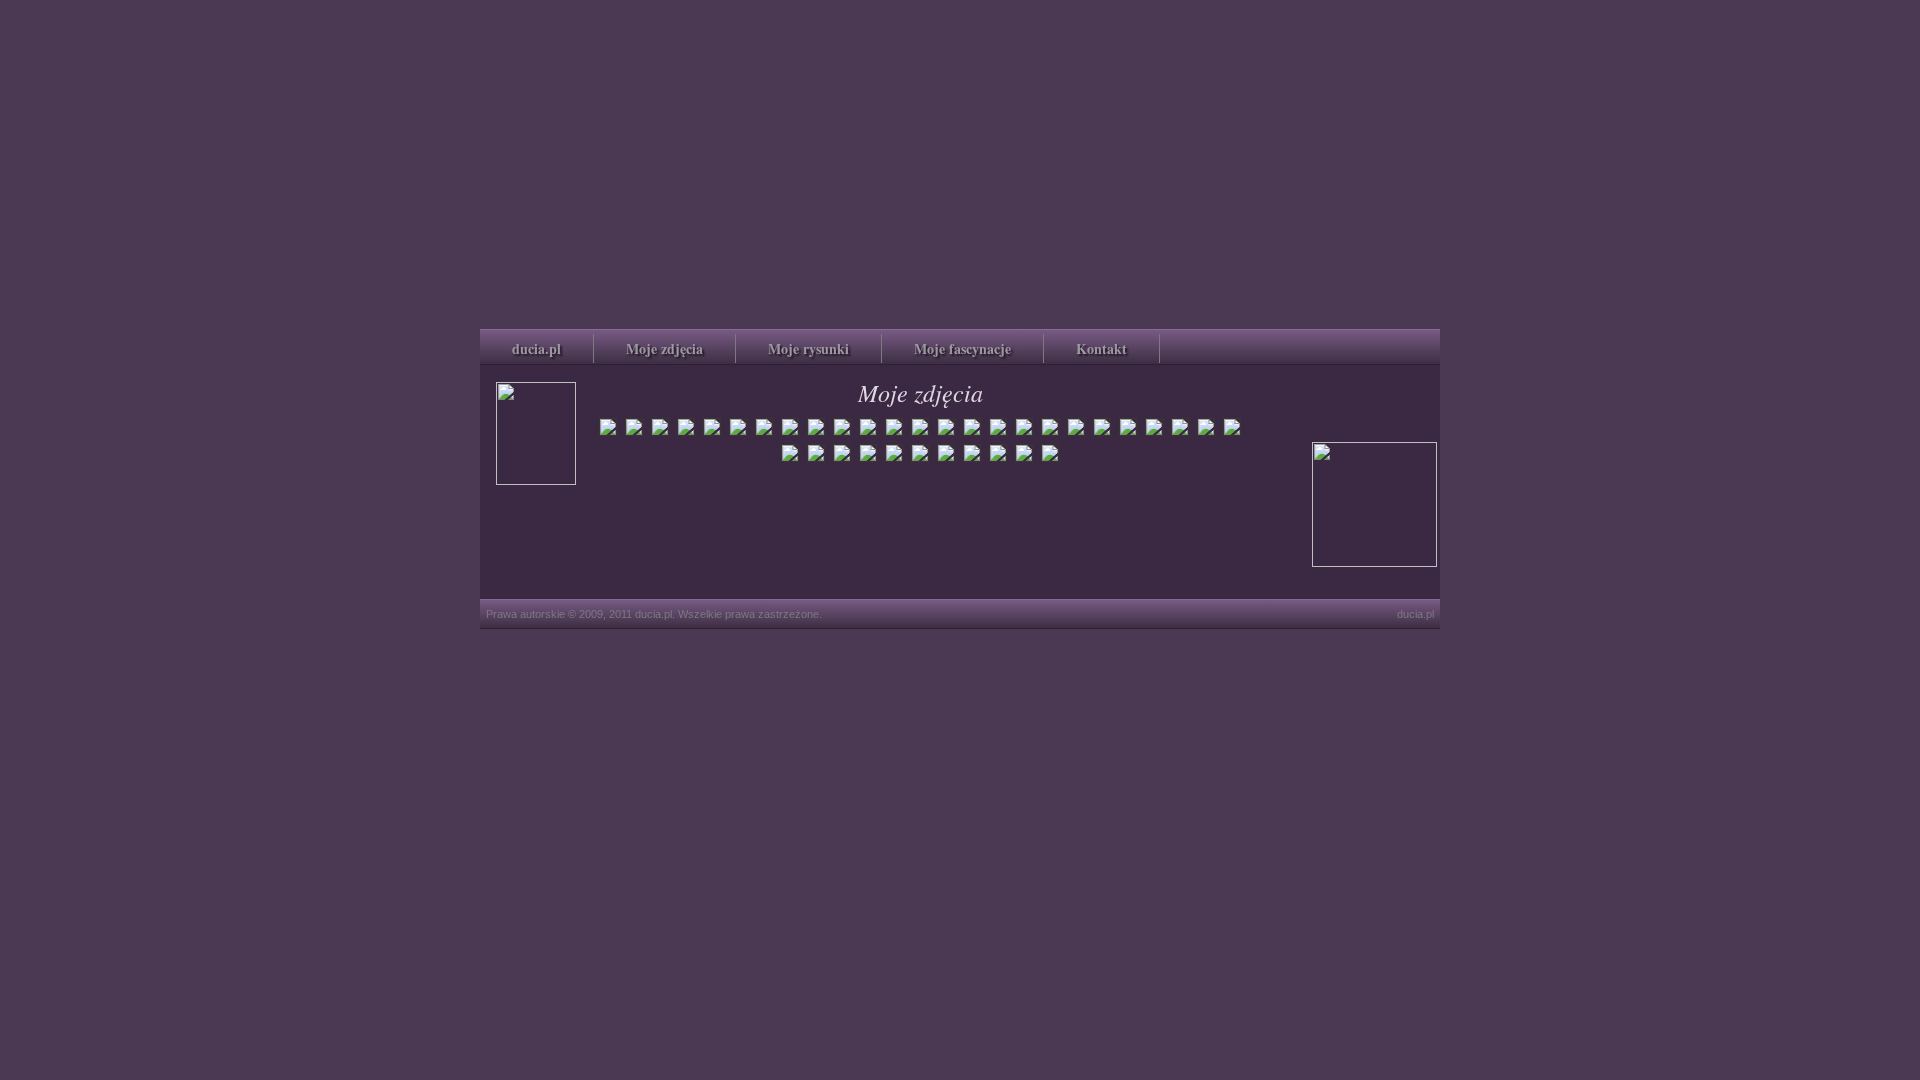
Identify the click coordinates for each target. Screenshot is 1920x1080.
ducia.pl (536, 348)
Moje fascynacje (962, 348)
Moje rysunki (808, 348)
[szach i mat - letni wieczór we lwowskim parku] (712, 433)
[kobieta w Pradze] (1024, 433)
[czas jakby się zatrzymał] (790, 433)
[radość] (946, 433)
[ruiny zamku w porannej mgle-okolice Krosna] (998, 433)
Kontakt (1101, 348)
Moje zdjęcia (664, 348)
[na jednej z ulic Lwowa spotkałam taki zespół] (608, 433)
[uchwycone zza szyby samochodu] (868, 433)
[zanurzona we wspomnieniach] (920, 433)
